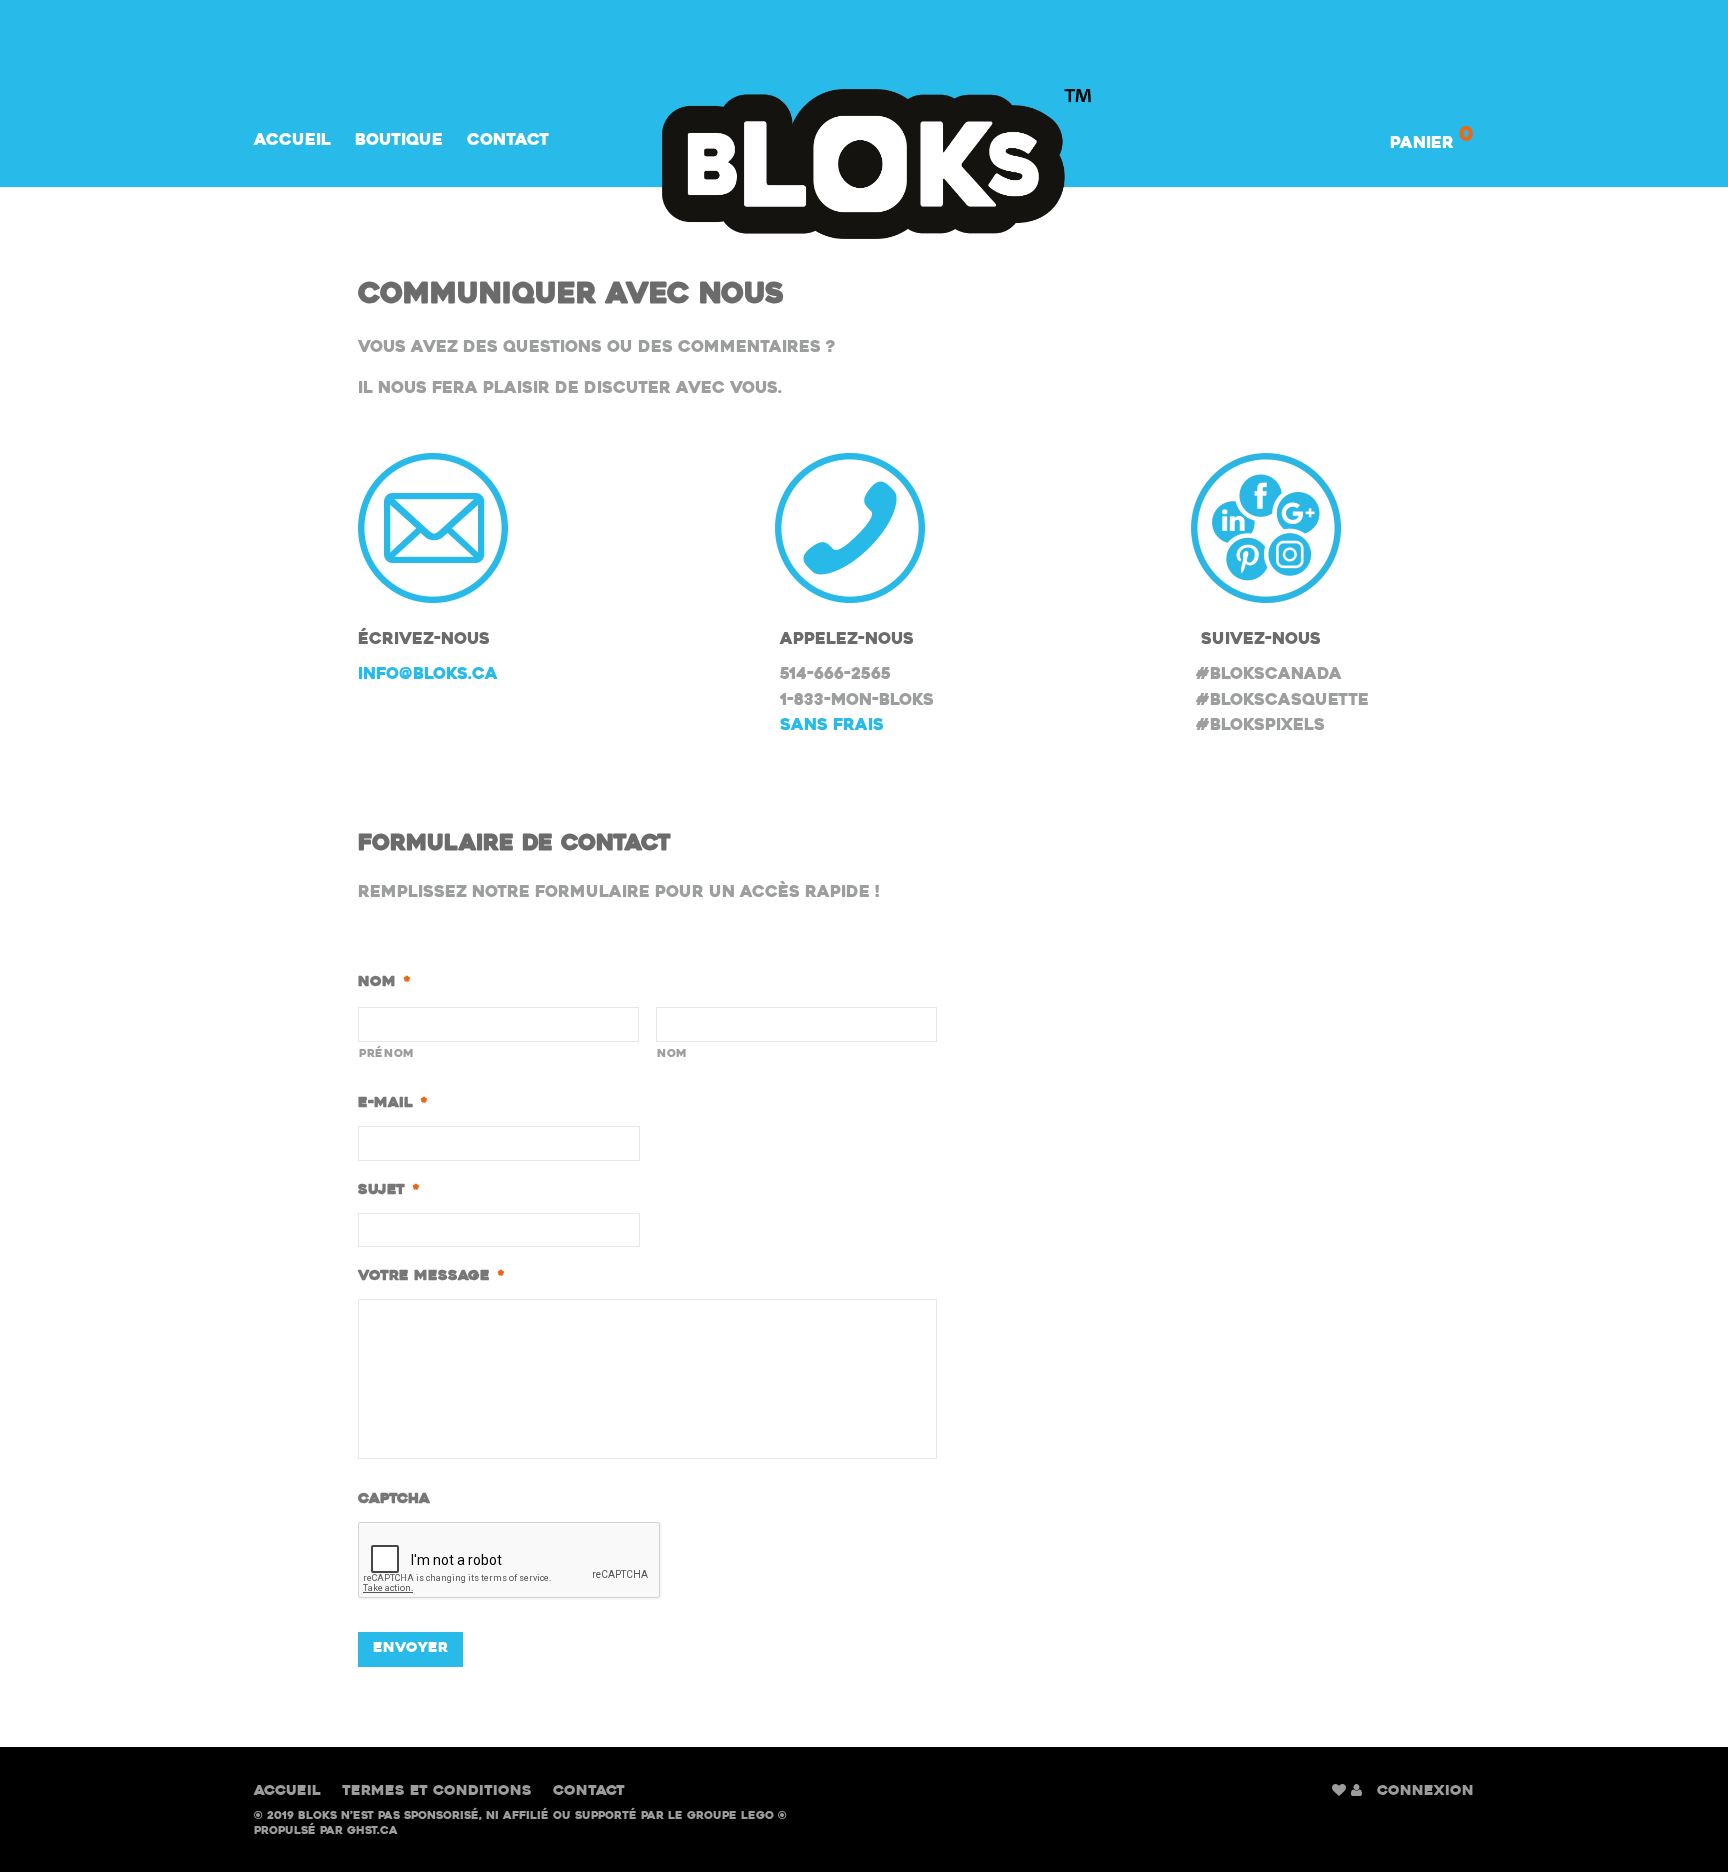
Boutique (399, 141)
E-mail (392, 1103)
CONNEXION (1425, 1791)
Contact (508, 141)
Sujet (388, 1190)
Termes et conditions (437, 1791)
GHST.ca (372, 1831)
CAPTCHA (394, 1499)
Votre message (431, 1276)
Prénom (387, 1054)
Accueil (292, 141)
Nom (384, 982)
